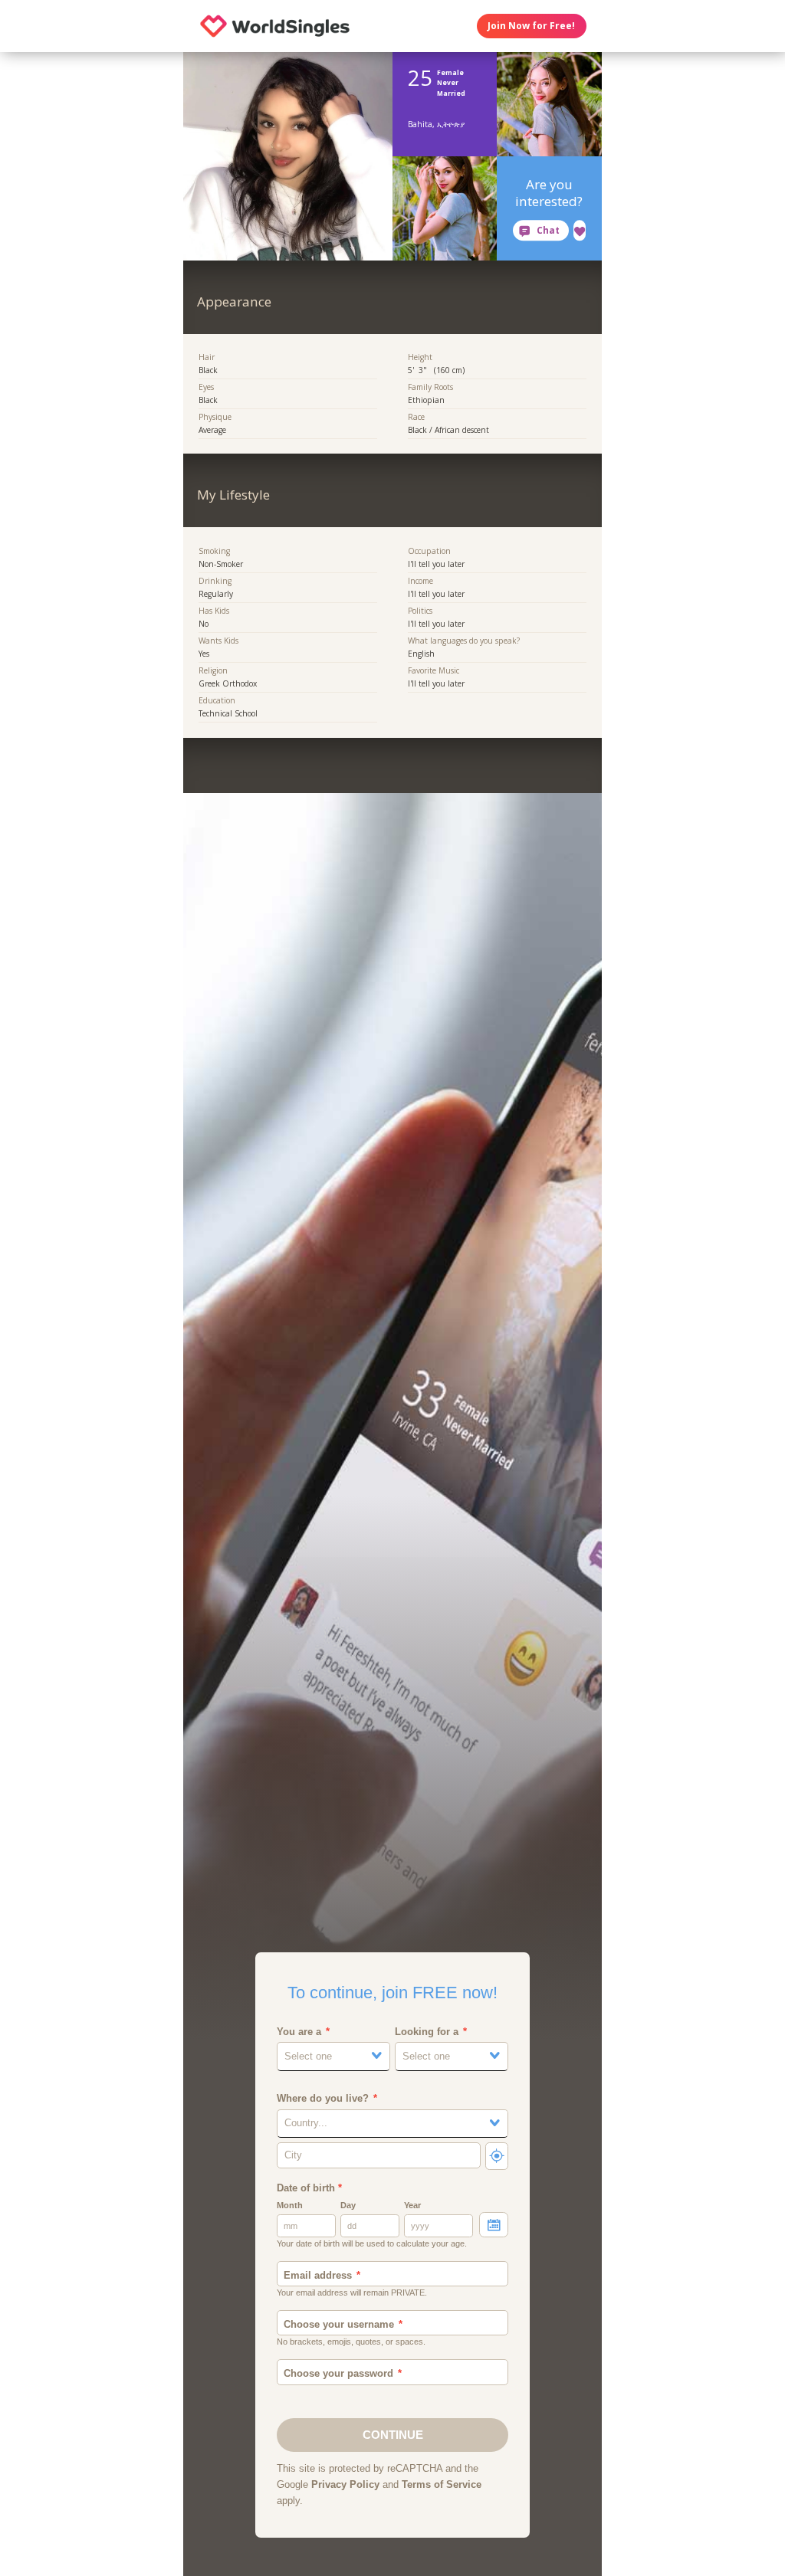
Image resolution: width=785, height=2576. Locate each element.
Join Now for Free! (531, 26)
